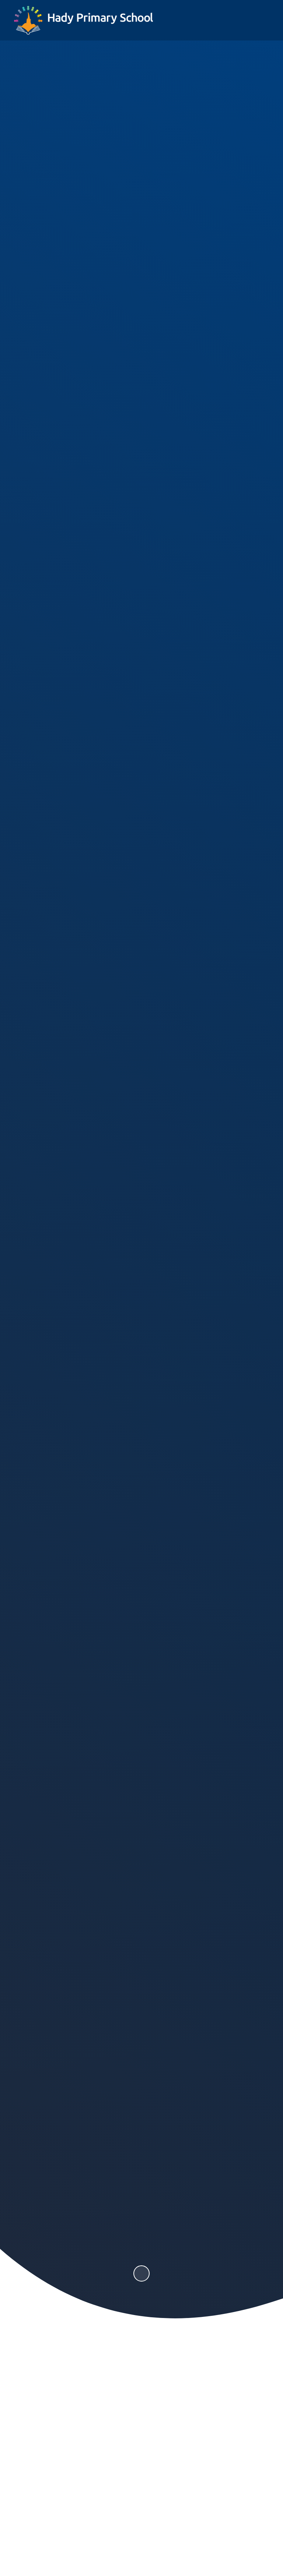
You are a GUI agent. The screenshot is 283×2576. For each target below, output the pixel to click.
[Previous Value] (14, 1141)
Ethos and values (80, 1013)
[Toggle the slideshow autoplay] (141, 2273)
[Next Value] (269, 1141)
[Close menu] (260, 20)
